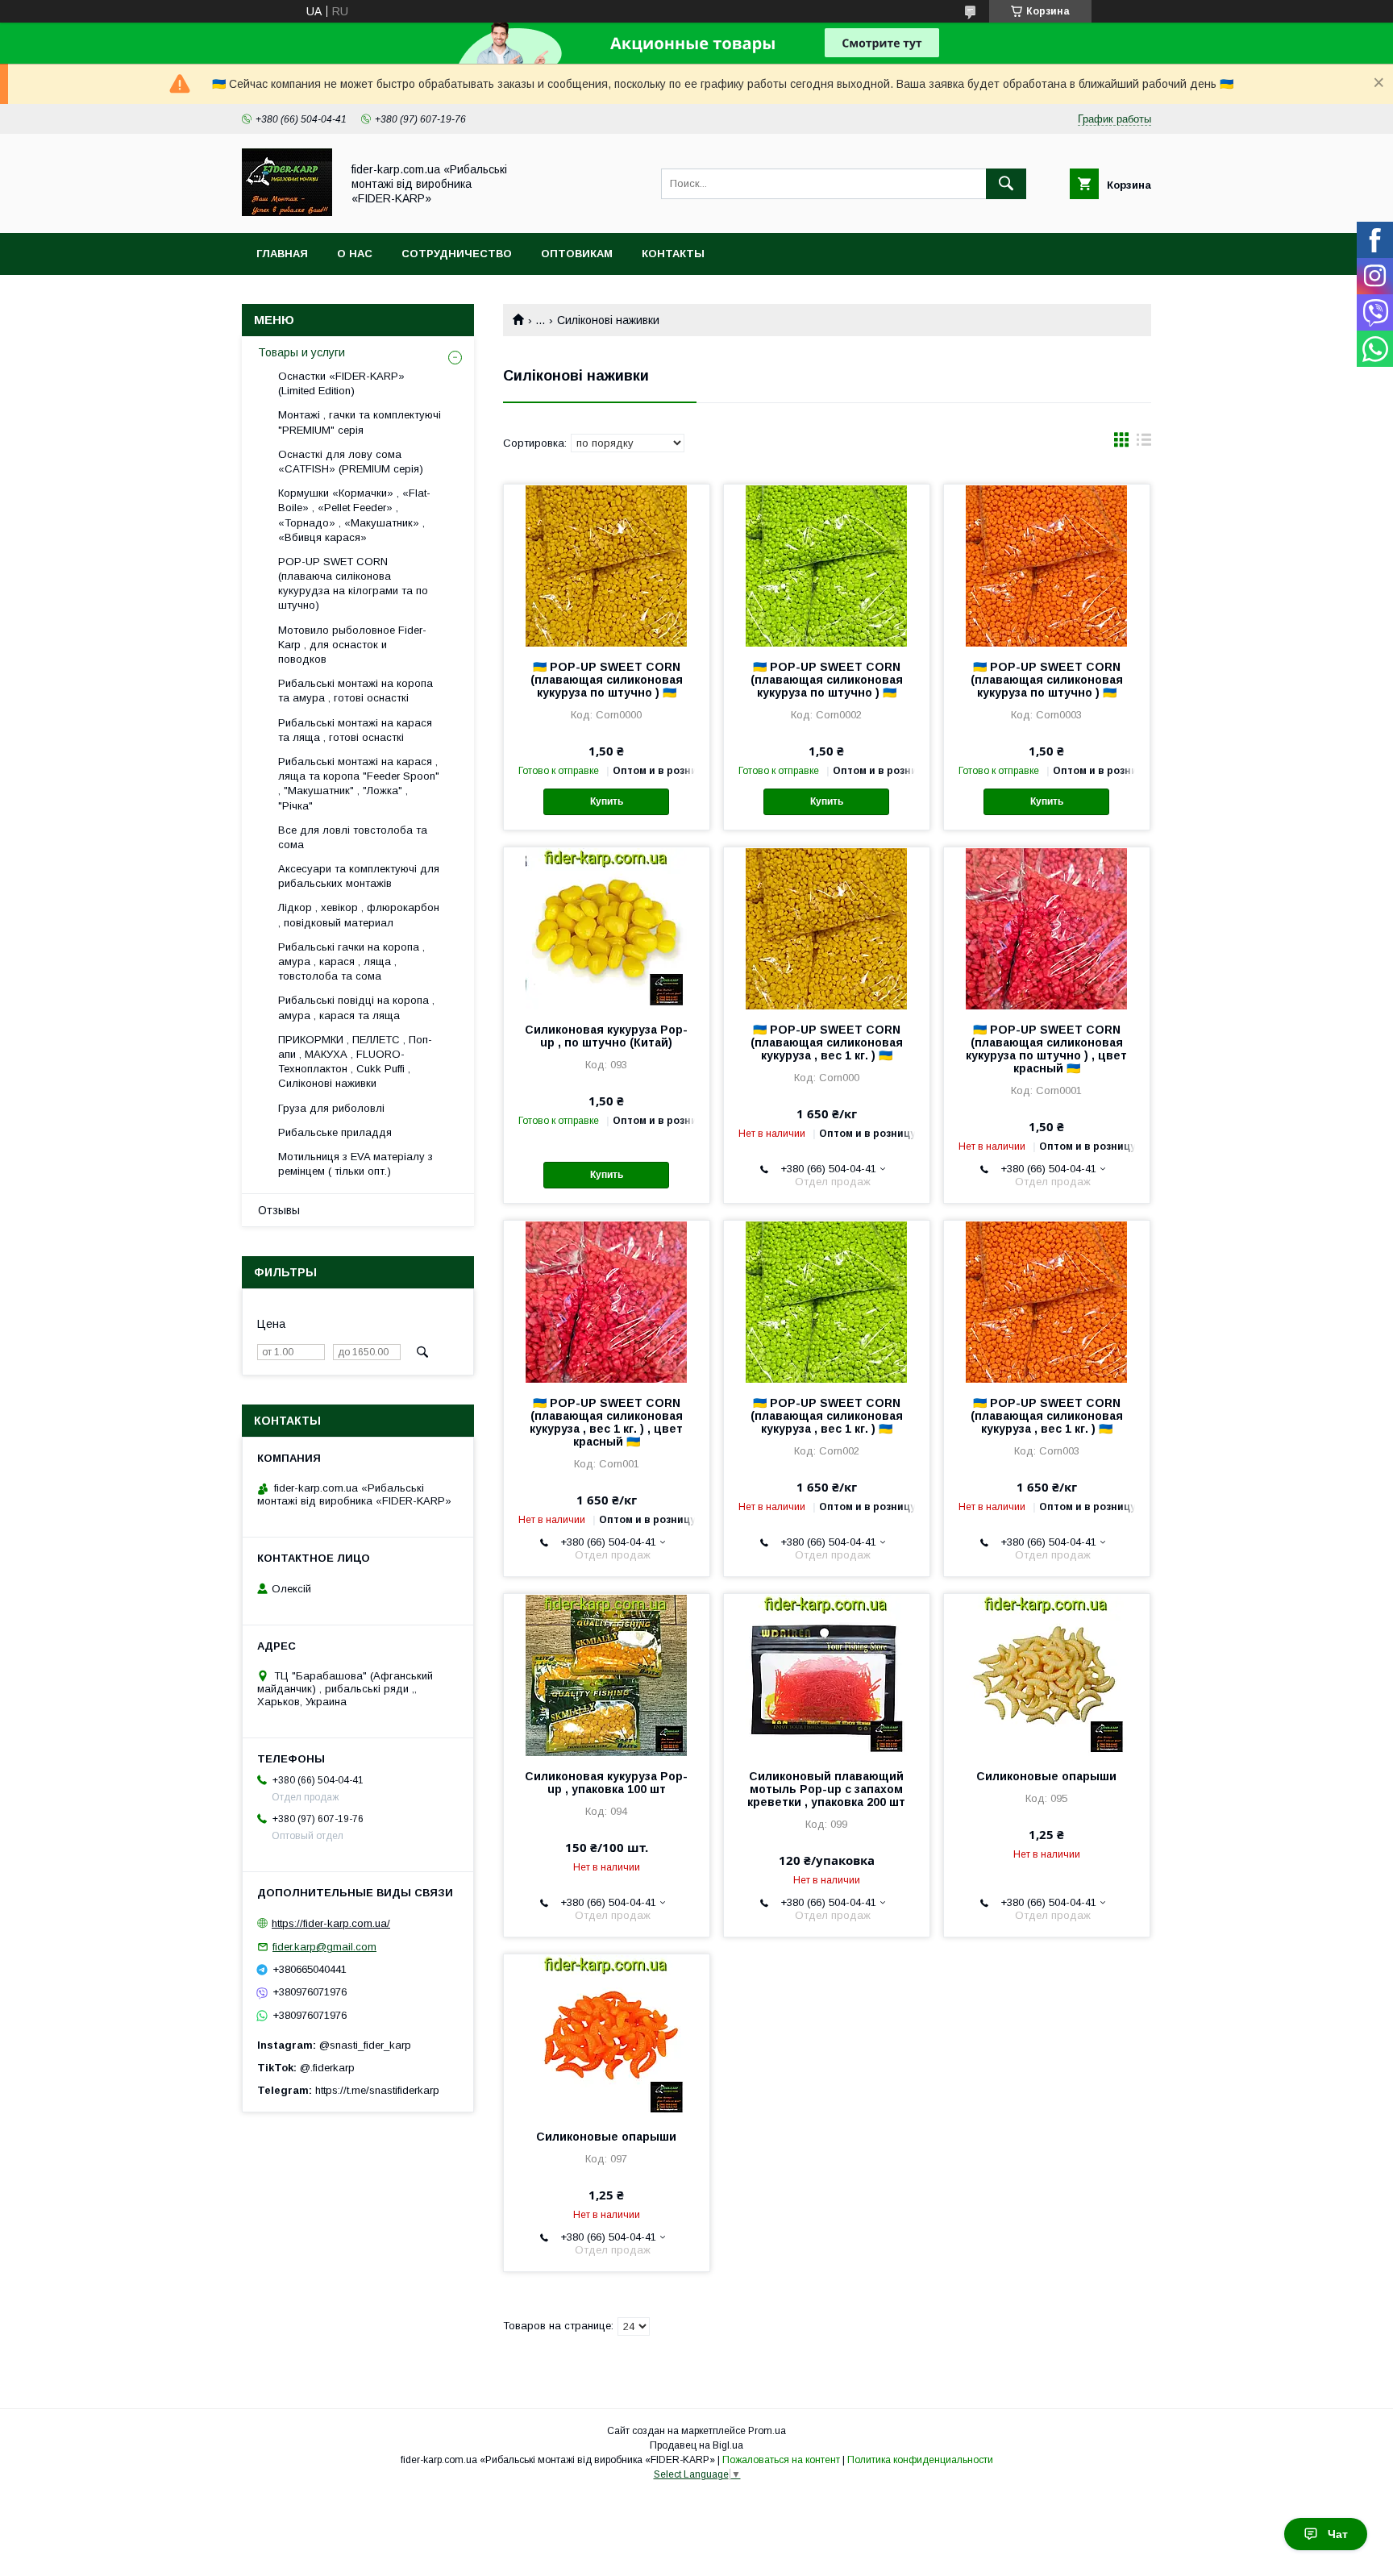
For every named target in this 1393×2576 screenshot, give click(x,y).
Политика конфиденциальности (920, 2460)
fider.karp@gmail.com (324, 1947)
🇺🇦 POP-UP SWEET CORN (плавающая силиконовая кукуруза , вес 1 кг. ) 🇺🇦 (827, 1042)
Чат (1338, 2534)
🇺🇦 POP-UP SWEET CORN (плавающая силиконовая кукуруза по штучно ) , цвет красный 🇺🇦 (1046, 1049)
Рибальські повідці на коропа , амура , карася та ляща (356, 1007)
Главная (282, 254)
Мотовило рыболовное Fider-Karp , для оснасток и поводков (352, 645)
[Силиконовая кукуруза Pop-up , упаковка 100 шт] (607, 1675)
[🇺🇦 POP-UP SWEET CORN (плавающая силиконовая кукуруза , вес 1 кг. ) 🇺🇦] (827, 928)
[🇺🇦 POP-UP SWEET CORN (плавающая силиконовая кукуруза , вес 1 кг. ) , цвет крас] (607, 1301)
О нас (355, 254)
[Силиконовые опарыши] (1047, 1675)
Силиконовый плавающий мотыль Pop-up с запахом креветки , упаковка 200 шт (826, 1789)
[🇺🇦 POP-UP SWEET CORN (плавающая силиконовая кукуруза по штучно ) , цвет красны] (1047, 928)
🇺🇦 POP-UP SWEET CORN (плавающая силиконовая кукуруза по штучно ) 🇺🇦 (607, 680)
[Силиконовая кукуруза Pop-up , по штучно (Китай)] (607, 928)
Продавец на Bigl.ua (696, 2445)
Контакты (673, 254)
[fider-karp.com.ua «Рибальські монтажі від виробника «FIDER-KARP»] (287, 212)
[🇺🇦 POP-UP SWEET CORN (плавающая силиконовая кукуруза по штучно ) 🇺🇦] (607, 565)
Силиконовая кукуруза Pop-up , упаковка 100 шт (606, 1783)
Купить (607, 801)
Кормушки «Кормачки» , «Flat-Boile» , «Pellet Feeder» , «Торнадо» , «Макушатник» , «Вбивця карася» (354, 515)
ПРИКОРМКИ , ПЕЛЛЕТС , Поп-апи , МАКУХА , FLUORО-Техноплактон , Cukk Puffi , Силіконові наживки (355, 1062)
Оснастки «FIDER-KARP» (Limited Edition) (341, 383)
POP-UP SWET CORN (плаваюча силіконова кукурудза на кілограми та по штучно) (353, 584)
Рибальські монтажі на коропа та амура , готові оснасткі (356, 691)
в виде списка (1144, 443)
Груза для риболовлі (331, 1108)
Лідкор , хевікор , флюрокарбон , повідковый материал (359, 915)
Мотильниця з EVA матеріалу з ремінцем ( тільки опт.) (356, 1164)
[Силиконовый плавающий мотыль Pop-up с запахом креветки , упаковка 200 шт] (827, 1675)
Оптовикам (577, 254)
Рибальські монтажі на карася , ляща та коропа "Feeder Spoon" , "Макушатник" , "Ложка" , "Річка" (359, 784)
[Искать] (1006, 184)
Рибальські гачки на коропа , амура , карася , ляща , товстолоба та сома (351, 961)
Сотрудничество (457, 254)
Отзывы (279, 1210)
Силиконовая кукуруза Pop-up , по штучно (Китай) (606, 1036)
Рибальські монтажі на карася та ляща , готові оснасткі (355, 730)
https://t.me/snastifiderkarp (377, 2090)
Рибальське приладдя (335, 1132)
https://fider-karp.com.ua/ (331, 1923)
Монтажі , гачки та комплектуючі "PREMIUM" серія (360, 422)
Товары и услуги (301, 352)
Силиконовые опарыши (1046, 1776)
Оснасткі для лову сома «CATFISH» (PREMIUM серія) (351, 462)
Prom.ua (767, 2431)
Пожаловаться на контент (781, 2460)
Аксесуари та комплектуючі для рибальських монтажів (359, 876)
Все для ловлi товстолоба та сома (353, 837)
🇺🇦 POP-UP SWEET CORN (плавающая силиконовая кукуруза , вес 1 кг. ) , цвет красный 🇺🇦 (606, 1422)
